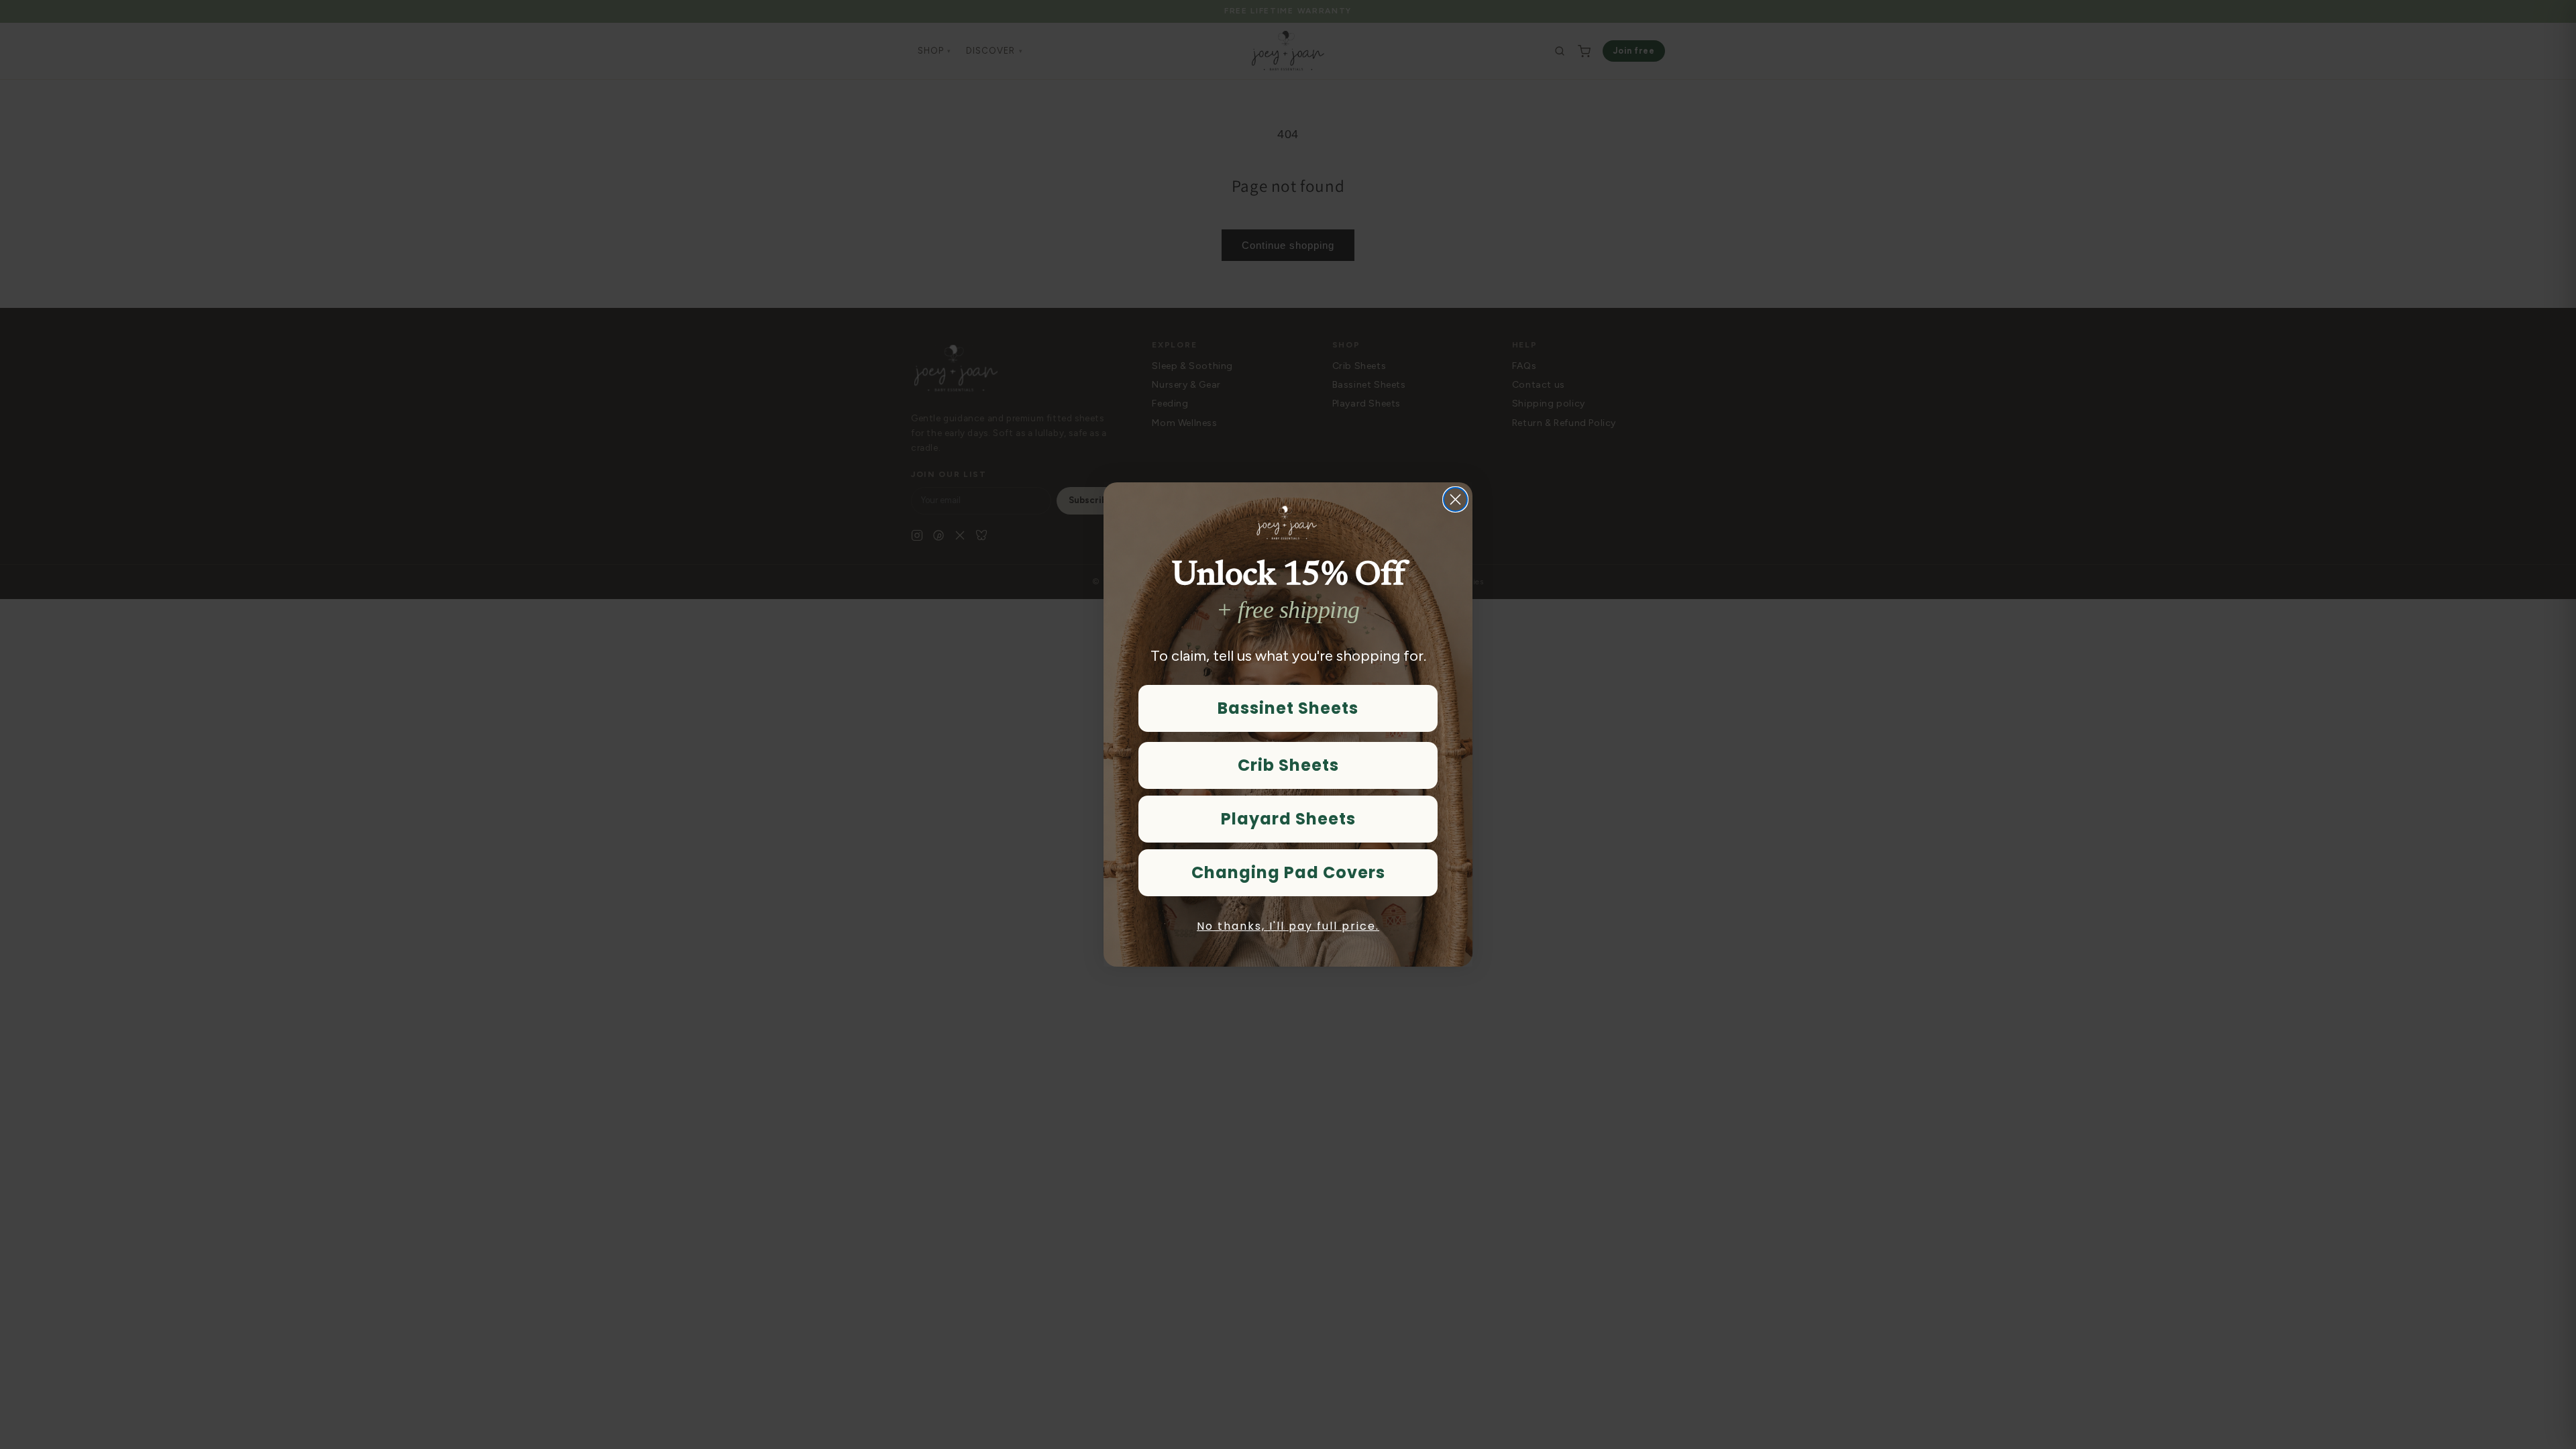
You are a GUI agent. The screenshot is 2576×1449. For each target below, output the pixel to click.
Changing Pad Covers (1288, 872)
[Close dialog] (1455, 499)
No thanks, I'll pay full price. (1288, 926)
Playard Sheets (1288, 819)
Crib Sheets (1288, 765)
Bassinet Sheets (1288, 708)
